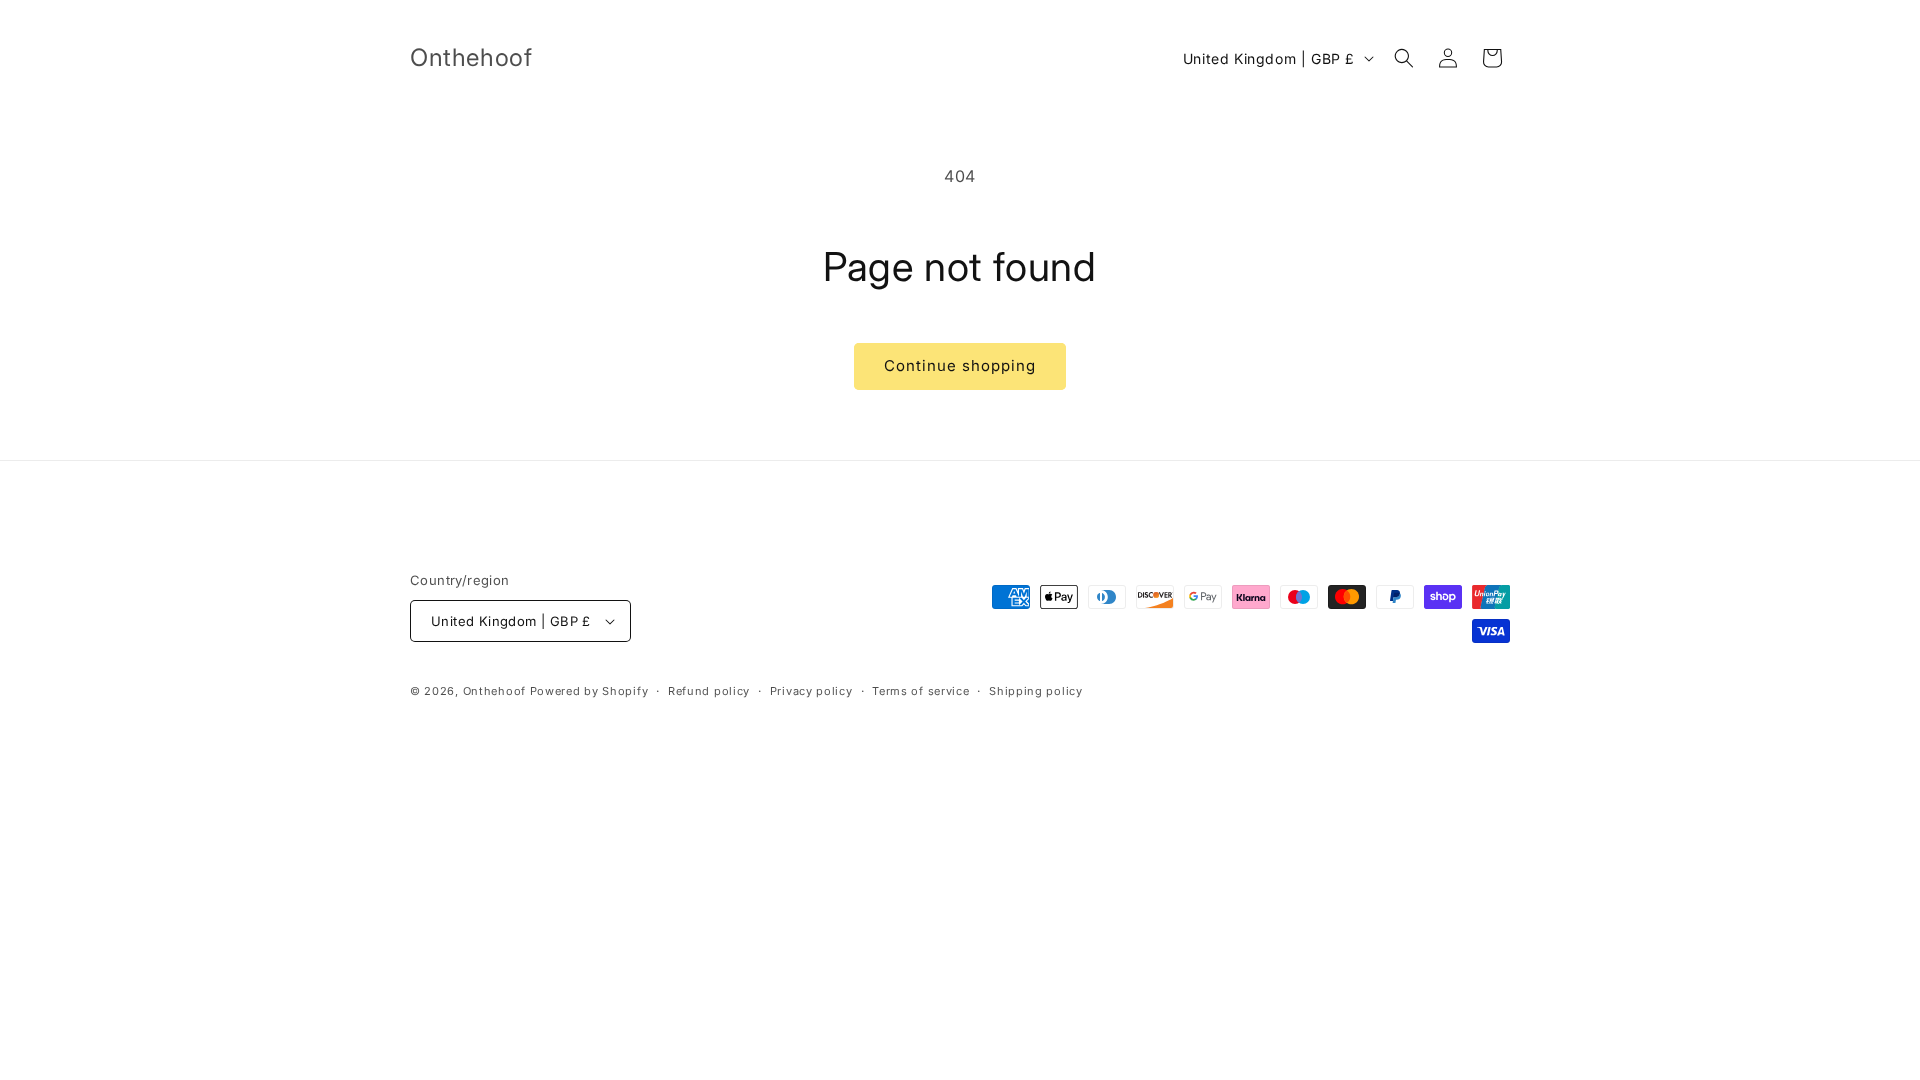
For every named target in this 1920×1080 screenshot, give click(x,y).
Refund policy (709, 691)
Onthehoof (494, 691)
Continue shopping (960, 365)
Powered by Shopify (589, 691)
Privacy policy (811, 691)
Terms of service (920, 691)
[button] (1404, 58)
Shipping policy (1036, 691)
